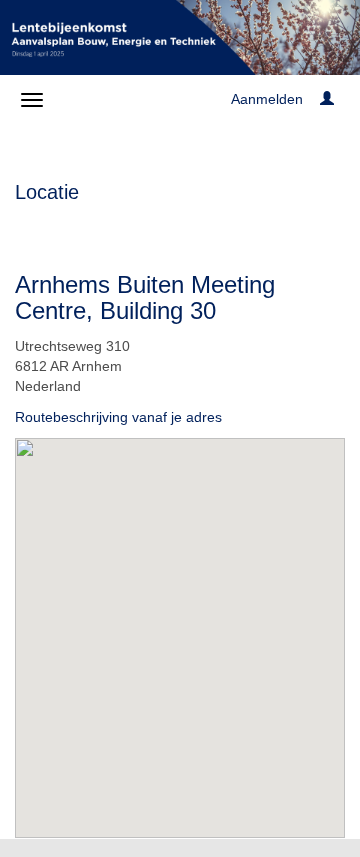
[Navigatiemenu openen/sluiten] (32, 100)
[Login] (327, 99)
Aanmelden (267, 99)
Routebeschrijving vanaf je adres (118, 417)
